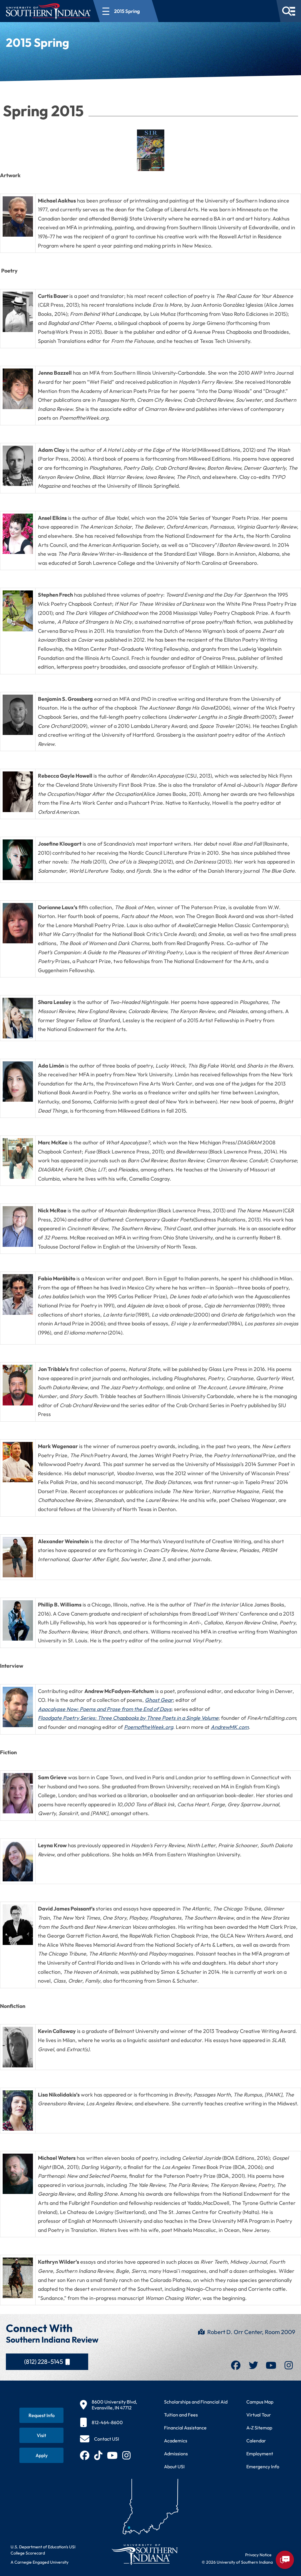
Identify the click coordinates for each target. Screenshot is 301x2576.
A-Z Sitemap (259, 2428)
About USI (174, 2467)
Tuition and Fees (181, 2415)
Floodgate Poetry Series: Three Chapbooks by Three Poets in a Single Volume (128, 1718)
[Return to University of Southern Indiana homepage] (144, 2554)
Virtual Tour (259, 2415)
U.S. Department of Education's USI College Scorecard (43, 2550)
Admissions (176, 2454)
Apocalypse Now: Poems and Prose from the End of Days (105, 1709)
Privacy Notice (258, 2555)
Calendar (256, 2441)
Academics (176, 2441)
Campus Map (260, 2402)
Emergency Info (263, 2467)
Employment (260, 2454)
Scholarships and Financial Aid (196, 2402)
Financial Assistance (185, 2428)
